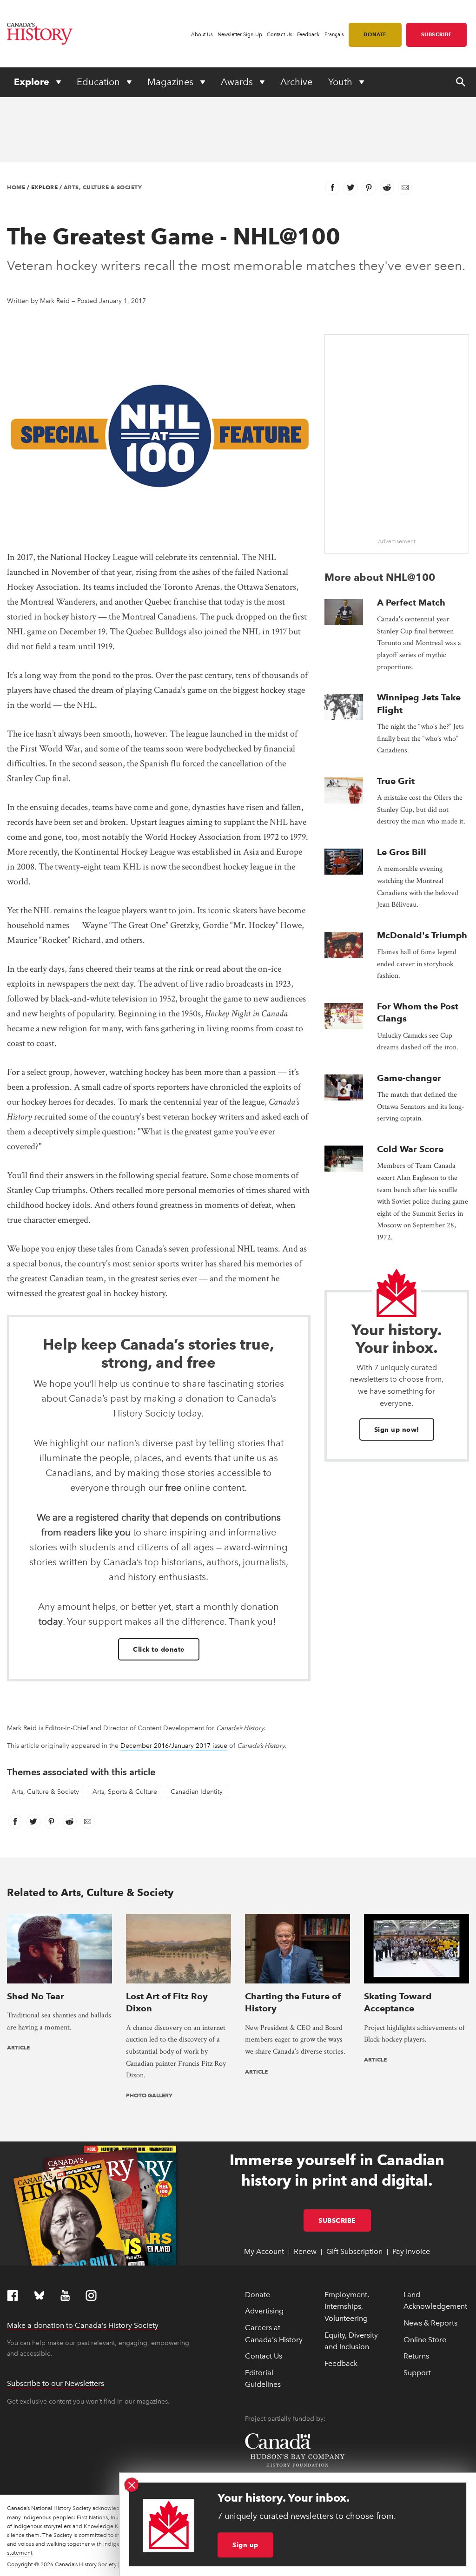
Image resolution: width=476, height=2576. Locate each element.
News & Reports (430, 2323)
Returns (416, 2356)
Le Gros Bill (402, 852)
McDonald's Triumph (422, 935)
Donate (375, 34)
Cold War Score (410, 1149)
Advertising (264, 2311)
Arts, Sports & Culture (125, 1792)
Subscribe (437, 34)
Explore (33, 82)
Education (99, 82)
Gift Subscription (354, 2251)
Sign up (245, 2545)
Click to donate (159, 1649)
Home (16, 187)
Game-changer (409, 1078)
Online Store (425, 2340)
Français (334, 35)
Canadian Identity (197, 1792)
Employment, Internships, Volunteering (347, 2306)
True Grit (396, 781)
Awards (238, 82)
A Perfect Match (411, 603)
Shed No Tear (36, 1996)
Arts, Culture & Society (103, 187)
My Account (264, 2251)
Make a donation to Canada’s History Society (83, 2325)
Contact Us (280, 35)
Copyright (20, 2564)
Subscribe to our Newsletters (56, 2383)
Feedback (308, 35)
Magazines (172, 82)
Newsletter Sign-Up (240, 35)
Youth (341, 82)
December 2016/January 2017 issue (174, 1746)
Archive (296, 82)
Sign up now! (397, 1430)
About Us (202, 35)
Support (417, 2373)
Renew (305, 2251)
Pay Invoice (411, 2251)
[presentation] (344, 612)
